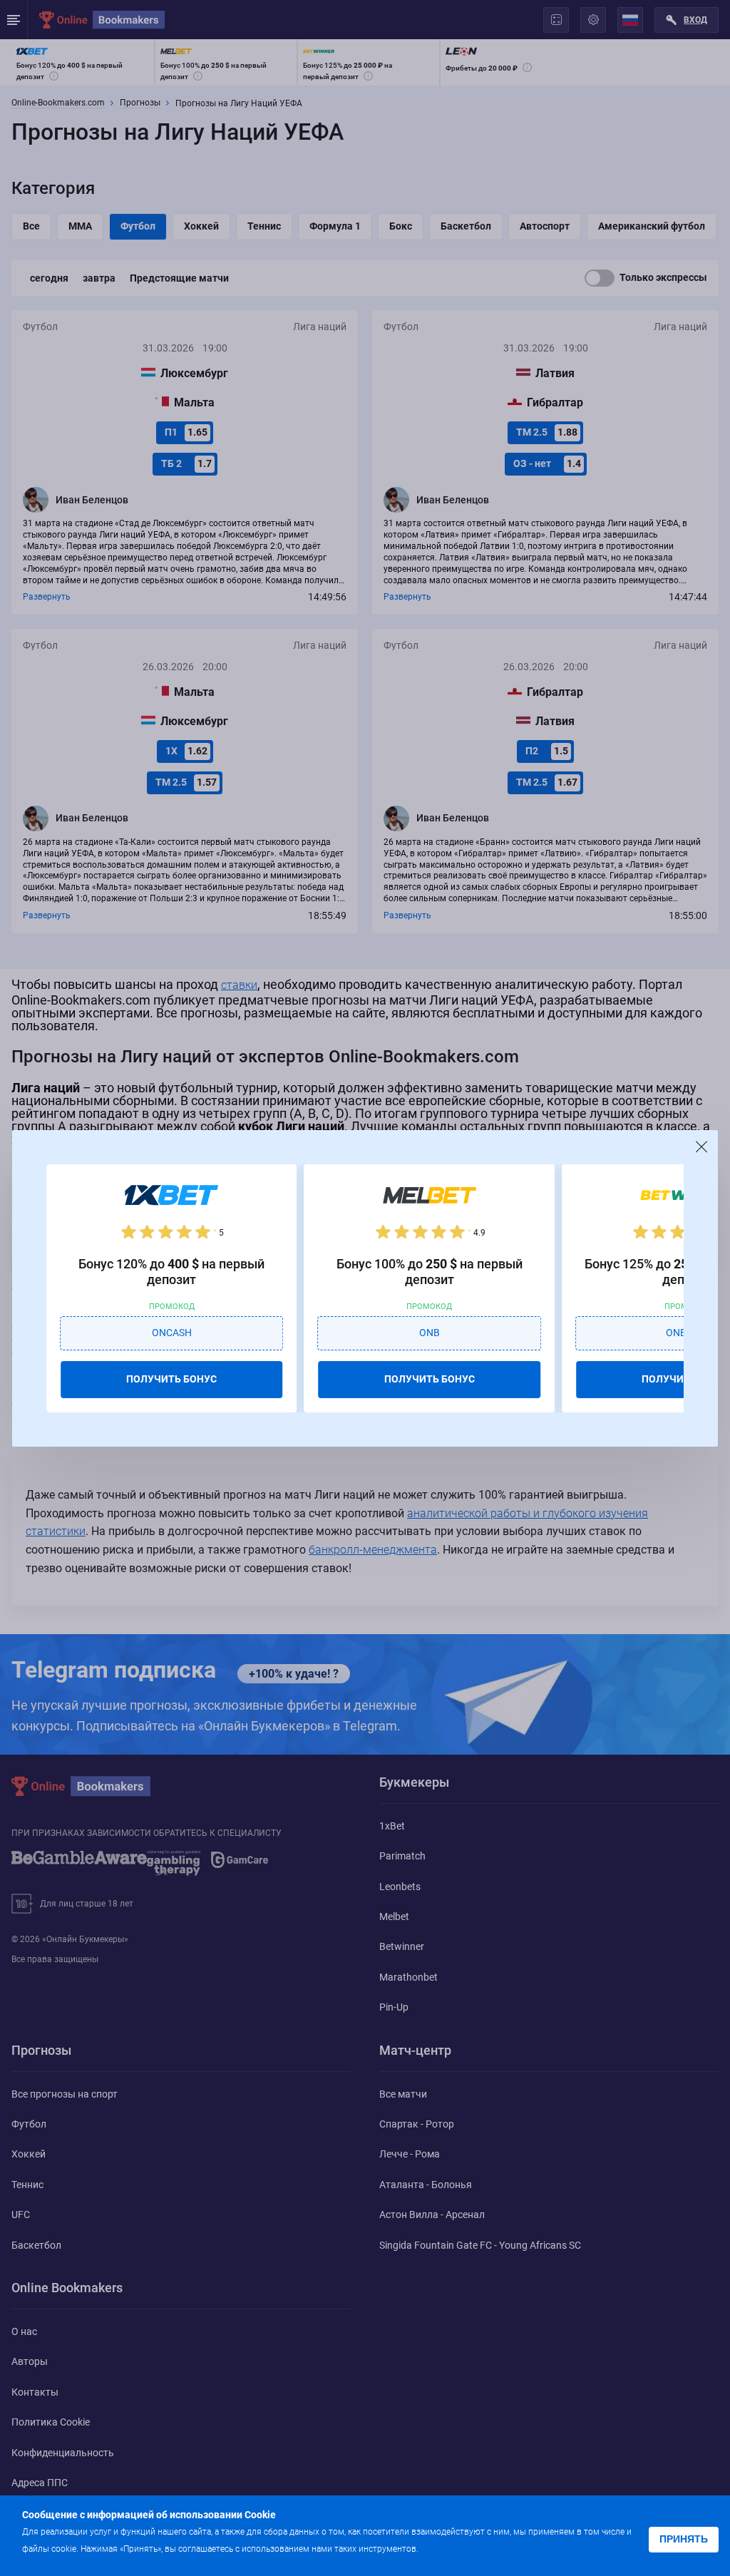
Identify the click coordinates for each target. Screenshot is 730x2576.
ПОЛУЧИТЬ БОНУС (171, 1379)
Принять (684, 2539)
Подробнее (449, 2548)
